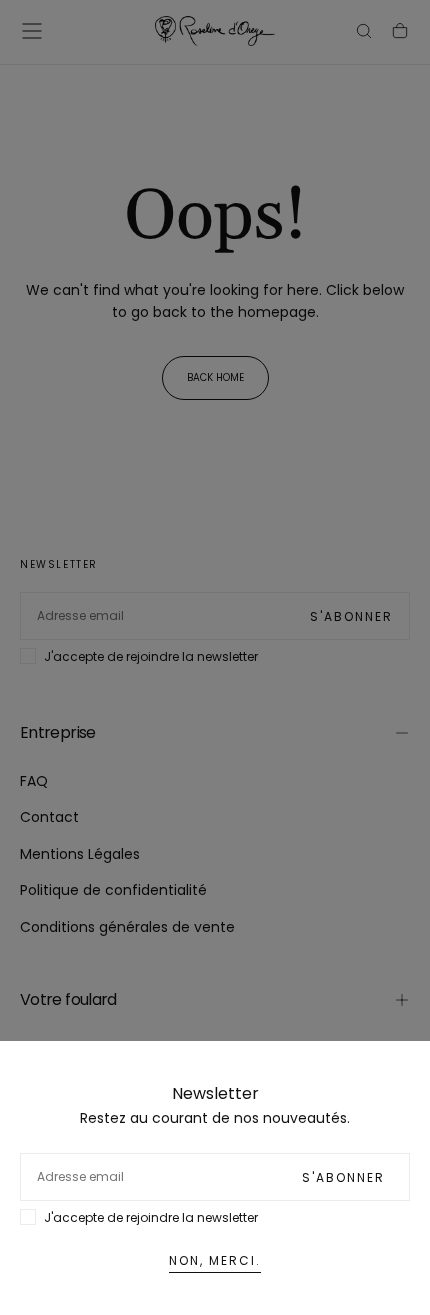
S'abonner (343, 1177)
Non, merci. (215, 1260)
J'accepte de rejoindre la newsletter (151, 1217)
